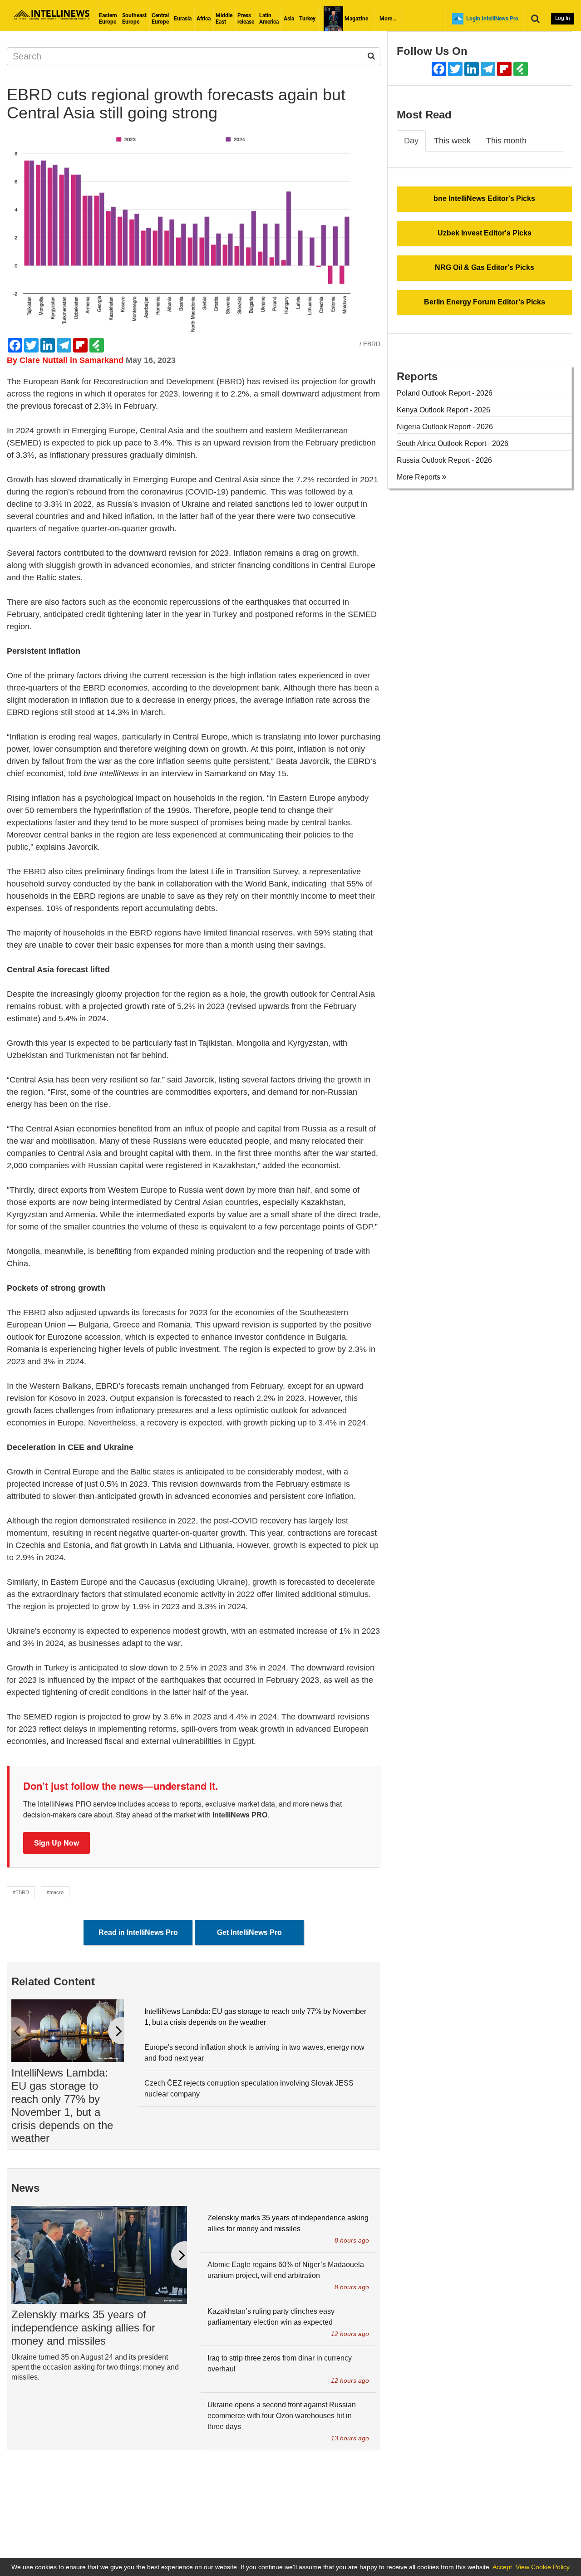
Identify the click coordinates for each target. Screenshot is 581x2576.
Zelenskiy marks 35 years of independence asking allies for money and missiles (83, 2328)
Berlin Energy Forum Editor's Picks (485, 302)
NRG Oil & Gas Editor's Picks (485, 267)
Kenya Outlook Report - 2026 (443, 410)
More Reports (419, 477)
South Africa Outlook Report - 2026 (453, 443)
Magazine (356, 19)
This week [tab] (452, 141)
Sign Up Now (57, 1843)
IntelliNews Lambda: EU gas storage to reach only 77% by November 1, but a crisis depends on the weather (62, 2105)
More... (388, 19)
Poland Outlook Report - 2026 (445, 393)
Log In (563, 18)
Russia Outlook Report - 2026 (444, 460)
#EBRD (21, 1892)
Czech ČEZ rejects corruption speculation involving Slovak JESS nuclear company (249, 2089)
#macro (55, 1892)
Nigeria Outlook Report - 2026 (445, 427)
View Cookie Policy (543, 2567)
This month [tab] (506, 141)
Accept (502, 2567)
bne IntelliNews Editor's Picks (484, 198)
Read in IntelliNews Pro (138, 1932)
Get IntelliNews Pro (249, 1932)
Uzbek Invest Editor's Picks (485, 233)
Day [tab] (411, 141)
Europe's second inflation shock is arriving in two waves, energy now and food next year (254, 2053)
